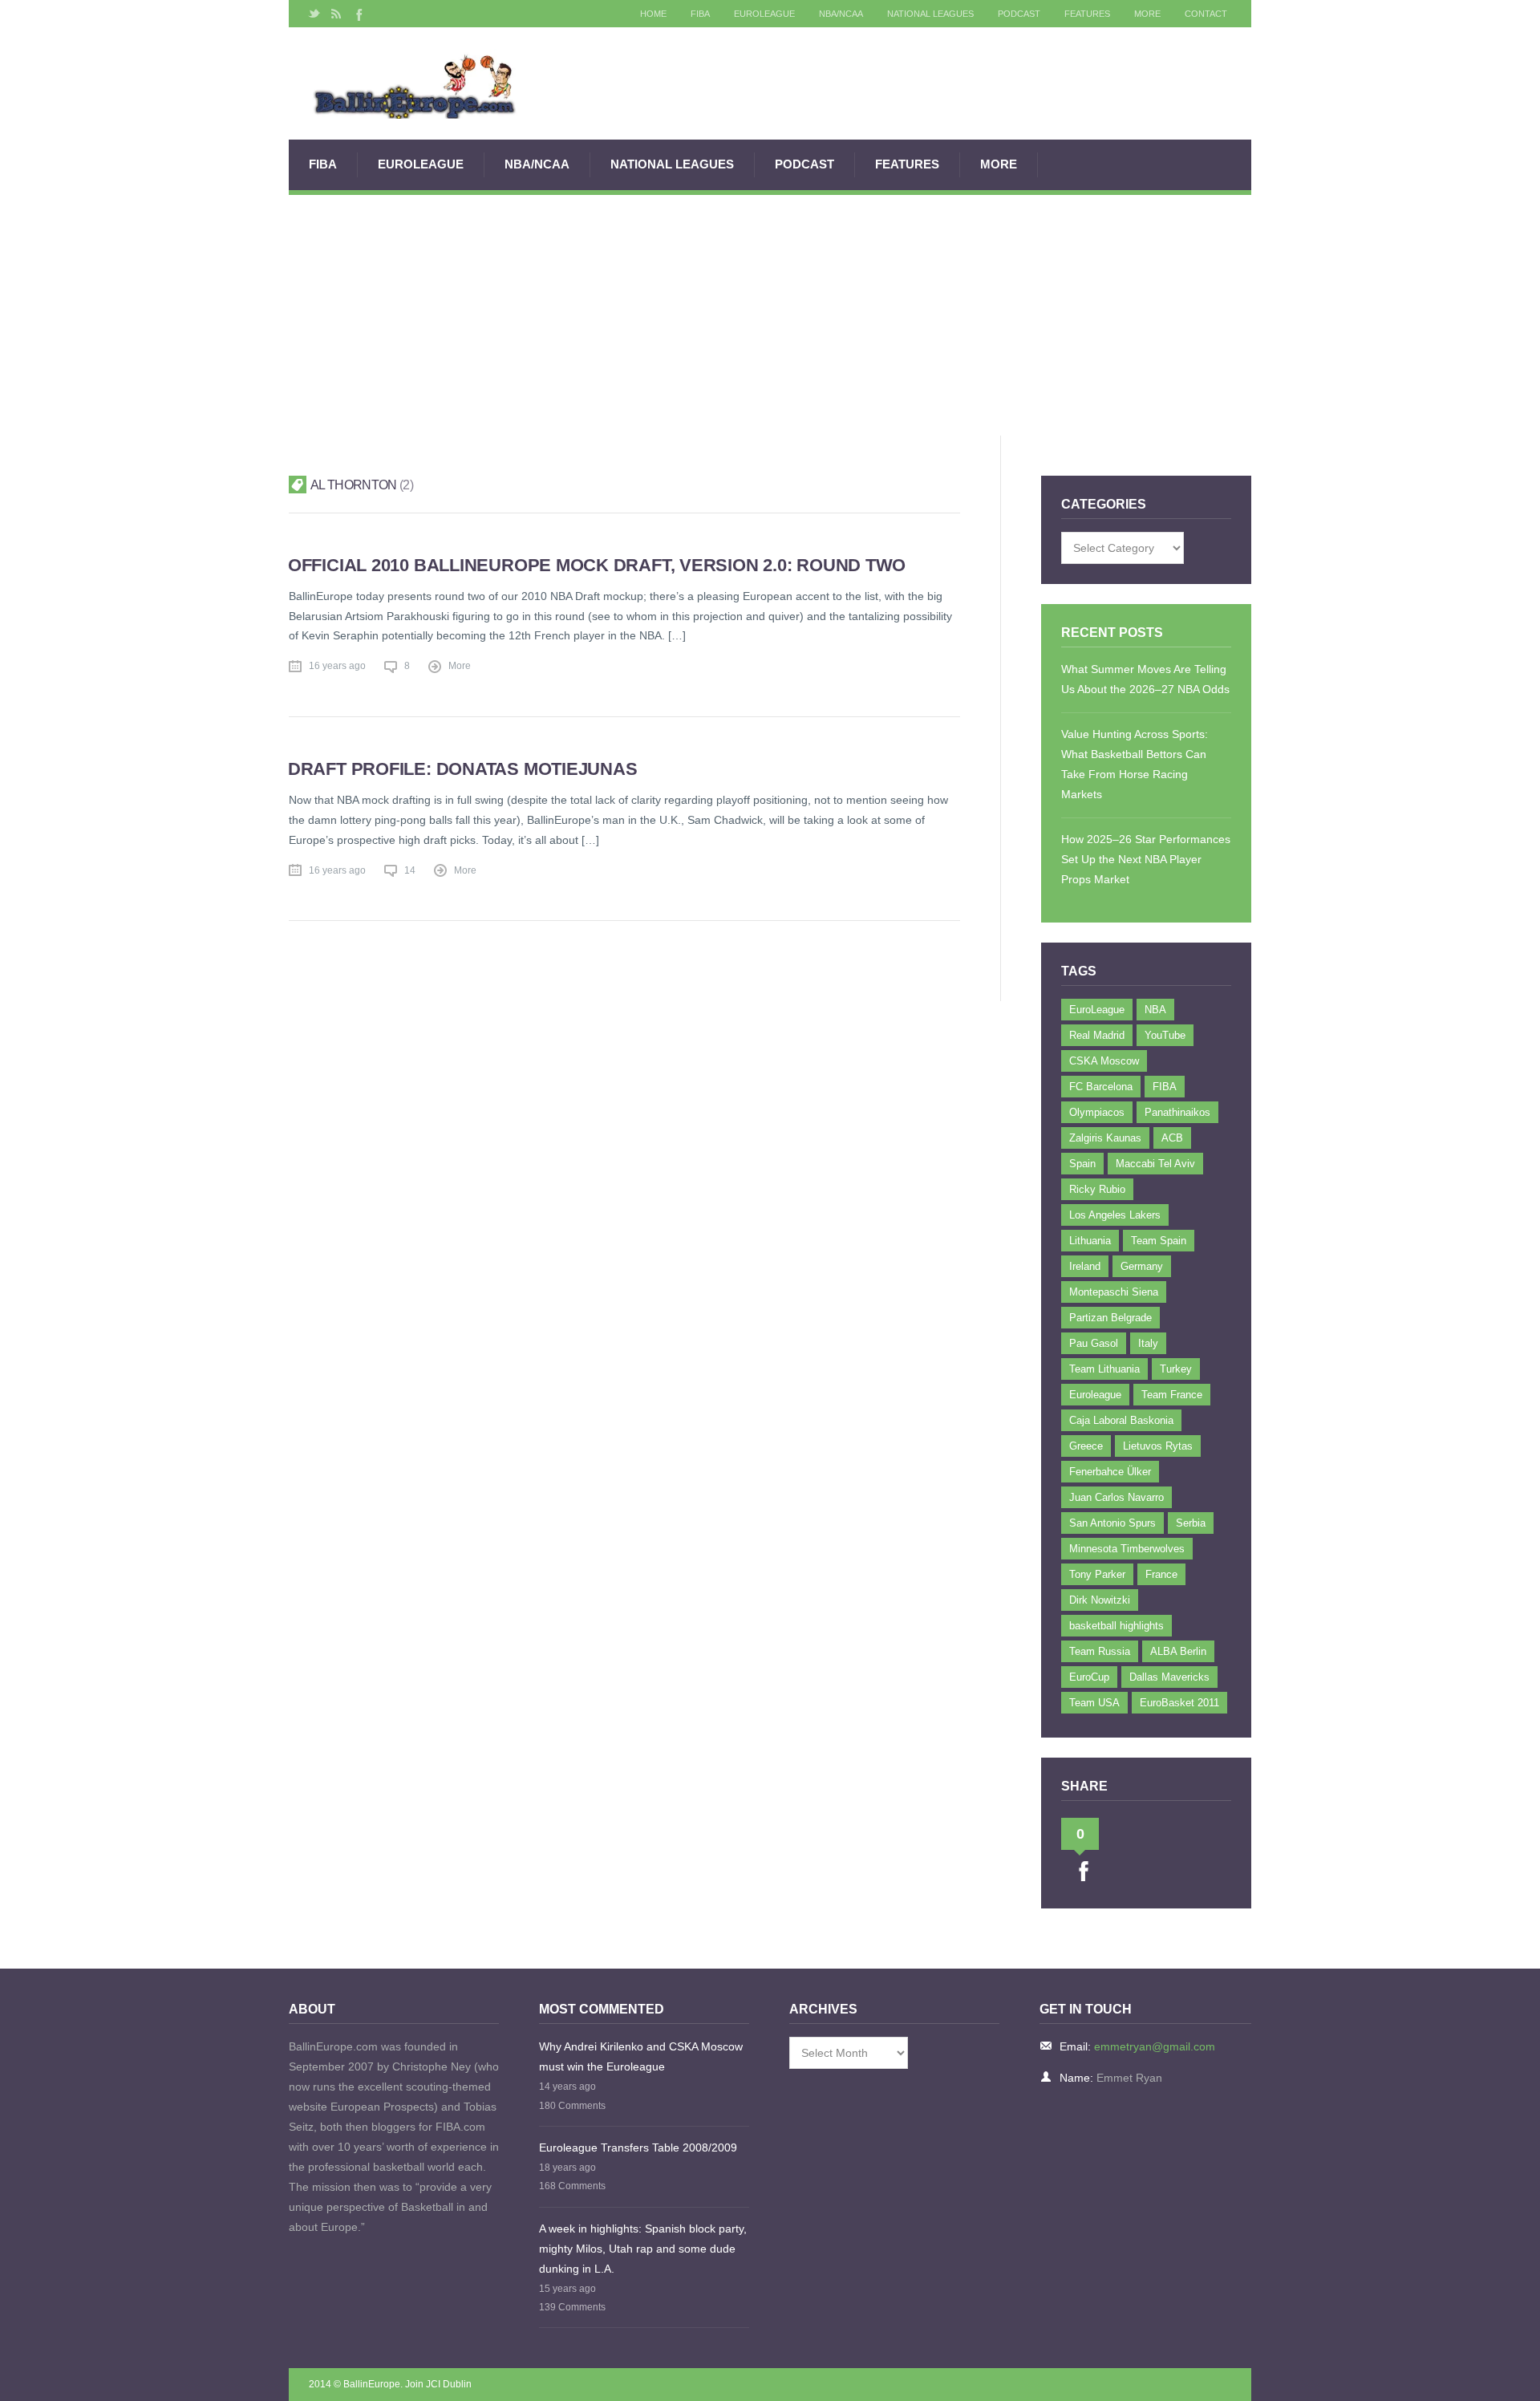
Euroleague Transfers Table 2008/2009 (638, 2148)
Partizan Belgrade (1110, 1318)
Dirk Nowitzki (1100, 1600)
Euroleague (1095, 1395)
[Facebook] (358, 14)
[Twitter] (314, 14)
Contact (1206, 14)
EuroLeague (764, 14)
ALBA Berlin (1178, 1651)
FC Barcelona (1101, 1087)
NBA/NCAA (841, 14)
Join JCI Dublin (438, 2384)
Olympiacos (1097, 1112)
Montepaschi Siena (1114, 1292)
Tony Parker (1097, 1574)
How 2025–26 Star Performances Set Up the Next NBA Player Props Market (1146, 859)
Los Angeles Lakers (1115, 1215)
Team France (1172, 1395)
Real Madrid (1097, 1035)
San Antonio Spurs (1112, 1523)
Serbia (1191, 1523)
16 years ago (337, 666)
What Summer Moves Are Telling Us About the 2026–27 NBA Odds (1145, 679)
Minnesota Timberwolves (1127, 1549)
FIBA (700, 14)
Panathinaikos (1177, 1112)
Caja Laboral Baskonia (1121, 1420)
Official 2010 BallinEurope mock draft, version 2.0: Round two (597, 565)
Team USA (1094, 1703)
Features (1087, 14)
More (1147, 14)
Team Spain (1159, 1241)
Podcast (1019, 14)
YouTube (1165, 1035)
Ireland (1085, 1266)
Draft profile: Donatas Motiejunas (463, 769)
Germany (1142, 1266)
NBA (1155, 1010)
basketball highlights (1116, 1626)
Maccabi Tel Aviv (1155, 1164)
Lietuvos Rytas (1158, 1446)
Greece (1086, 1446)
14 (410, 870)
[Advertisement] (770, 315)
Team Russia (1100, 1651)
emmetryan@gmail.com (1155, 2046)
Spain (1082, 1164)
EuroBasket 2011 (1179, 1703)
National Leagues (930, 14)
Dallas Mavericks (1169, 1677)
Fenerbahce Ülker (1110, 1472)
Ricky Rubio (1097, 1189)
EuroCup (1089, 1677)
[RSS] (336, 14)
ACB (1172, 1138)
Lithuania (1090, 1241)
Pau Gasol (1094, 1343)
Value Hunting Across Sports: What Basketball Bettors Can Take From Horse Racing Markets (1135, 764)
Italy (1148, 1343)
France (1161, 1574)
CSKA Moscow (1104, 1061)
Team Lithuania (1104, 1369)
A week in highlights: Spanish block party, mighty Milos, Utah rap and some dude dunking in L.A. (643, 2249)
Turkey (1176, 1369)
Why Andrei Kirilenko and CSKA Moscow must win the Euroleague (641, 2056)
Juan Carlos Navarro (1116, 1497)
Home (653, 14)
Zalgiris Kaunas (1105, 1138)
